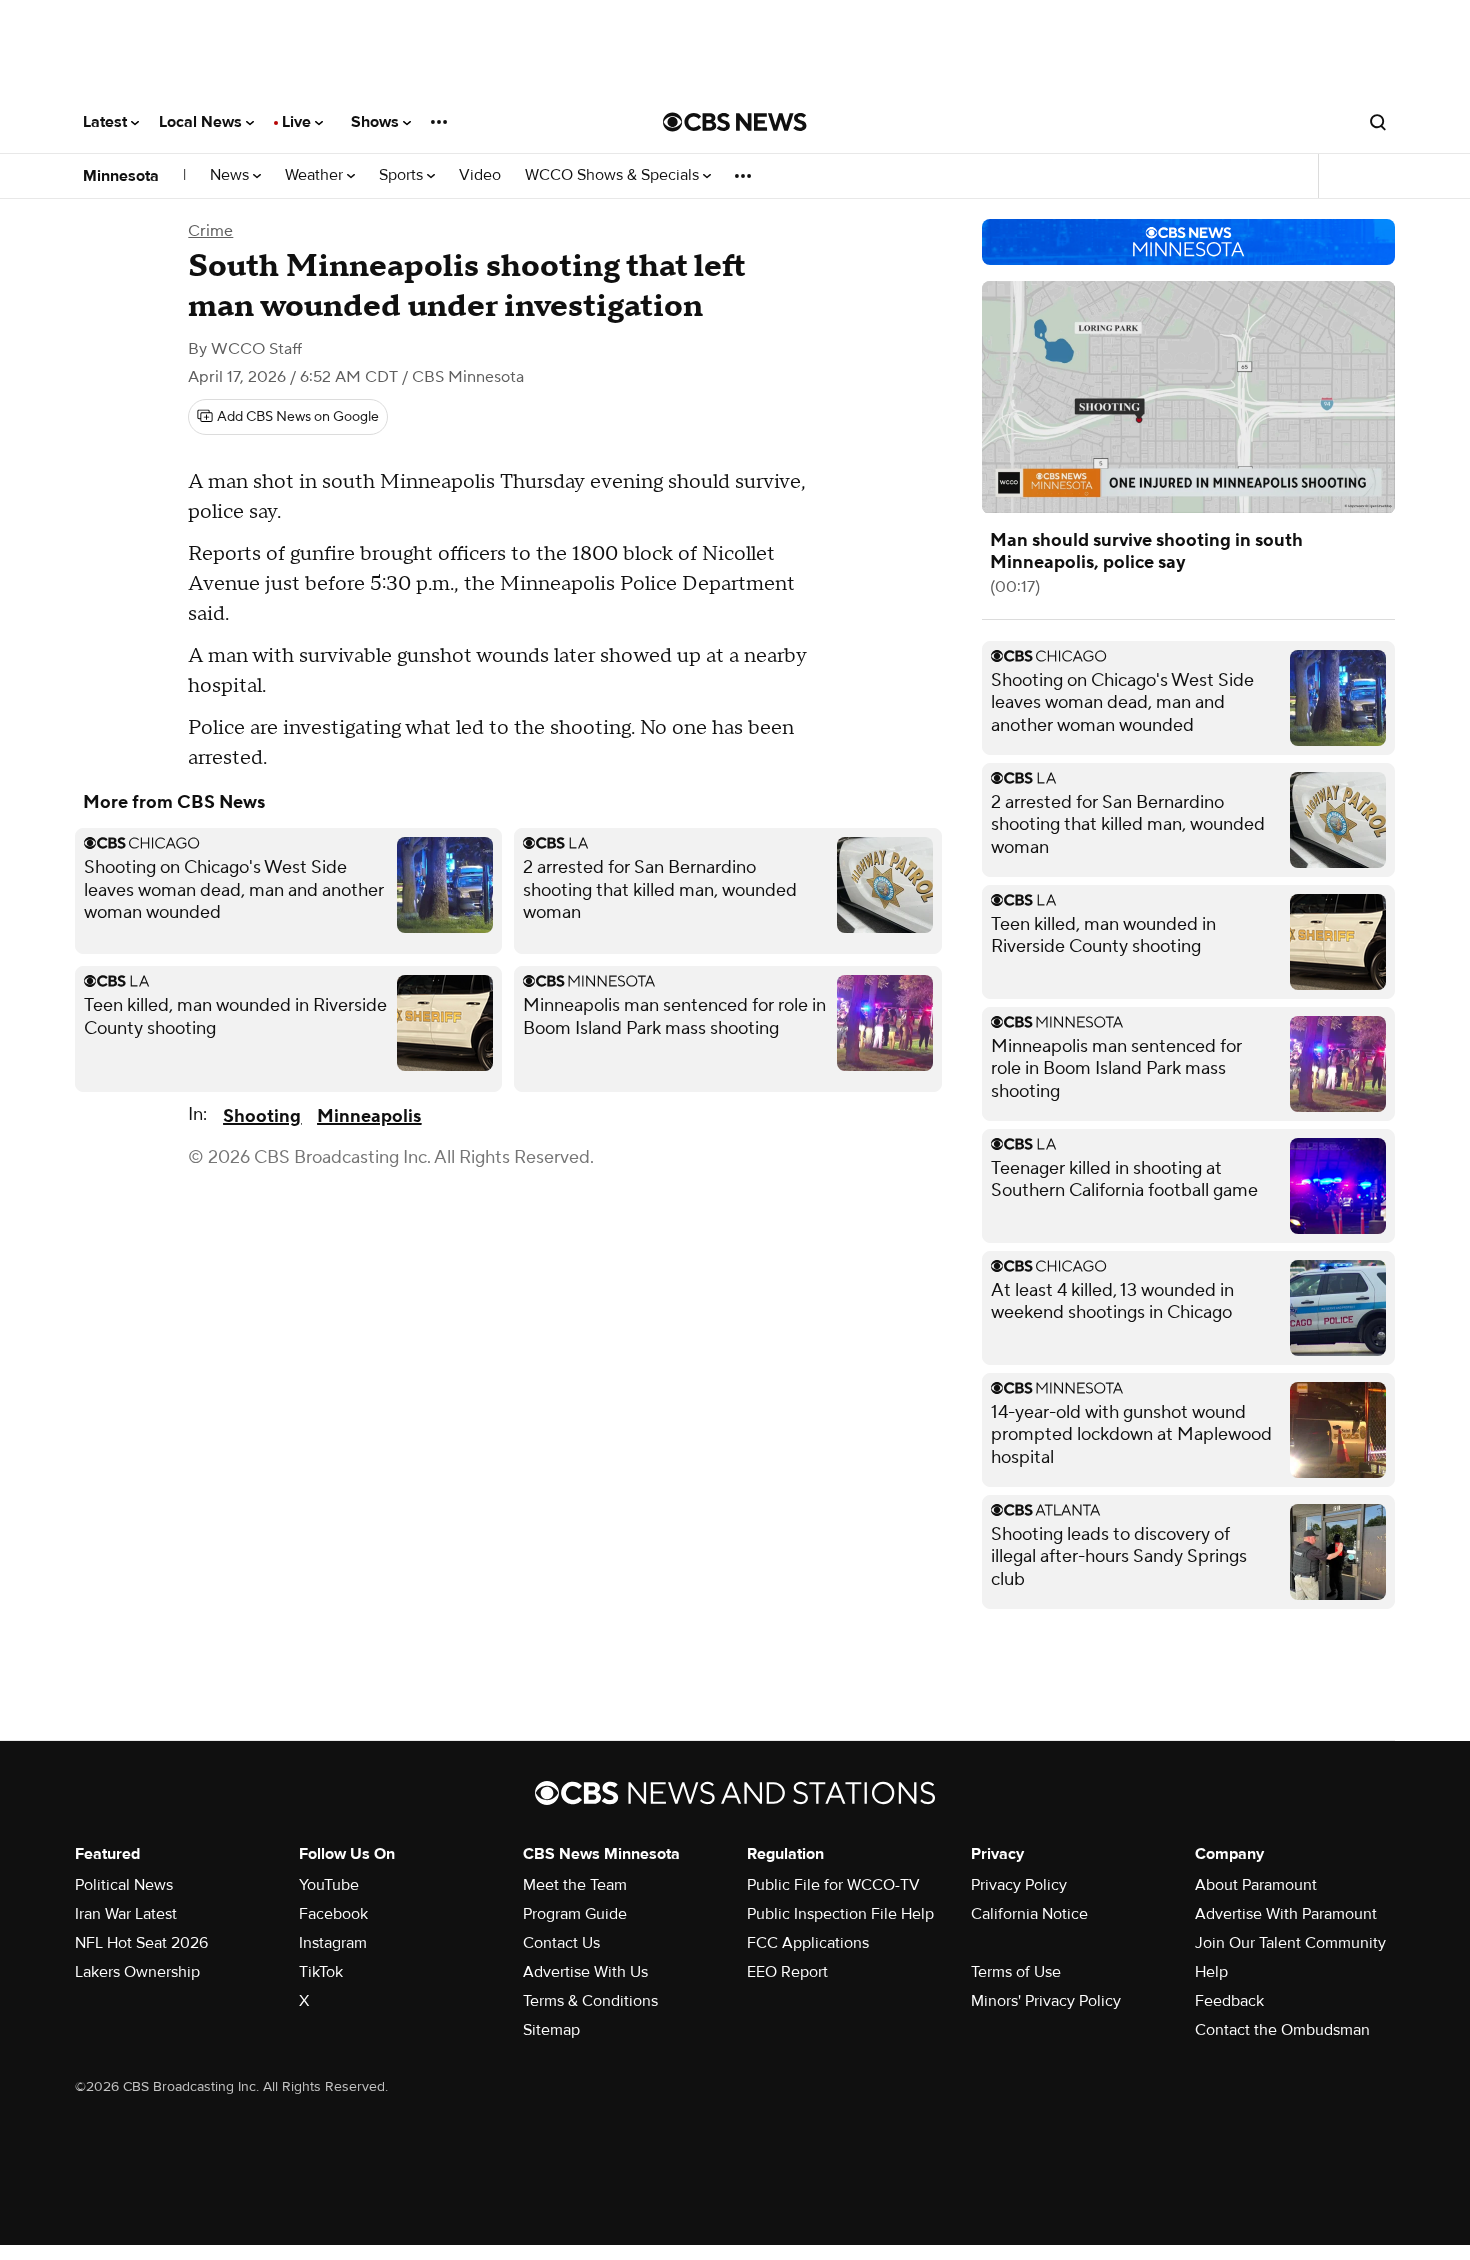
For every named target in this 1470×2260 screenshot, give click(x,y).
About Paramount (1256, 1885)
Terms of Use (1016, 1972)
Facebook (333, 1914)
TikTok (321, 1972)
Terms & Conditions (590, 2001)
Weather (316, 175)
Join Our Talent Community (1290, 1943)
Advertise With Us (585, 1972)
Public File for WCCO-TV (833, 1885)
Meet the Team (575, 1885)
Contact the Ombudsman (1282, 2030)
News (231, 175)
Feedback (1229, 2001)
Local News (202, 122)
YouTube (329, 1885)
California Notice (1029, 1914)
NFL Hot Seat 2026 (141, 1943)
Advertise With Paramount (1286, 1914)
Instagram (333, 1943)
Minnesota (121, 176)
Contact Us (561, 1943)
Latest (107, 122)
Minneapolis (369, 1116)
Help (1211, 1972)
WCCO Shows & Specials (614, 175)
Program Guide (575, 1914)
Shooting (262, 1116)
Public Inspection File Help (840, 1914)
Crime (210, 231)
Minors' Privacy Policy (1046, 2001)
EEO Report (787, 1972)
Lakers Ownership (137, 1972)
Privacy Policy (1019, 1885)
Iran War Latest (126, 1914)
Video (480, 175)
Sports (403, 175)
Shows (377, 122)
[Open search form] (1378, 122)
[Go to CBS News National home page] (735, 122)
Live (298, 122)
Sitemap (551, 2030)
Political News (124, 1885)
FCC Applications (808, 1943)
